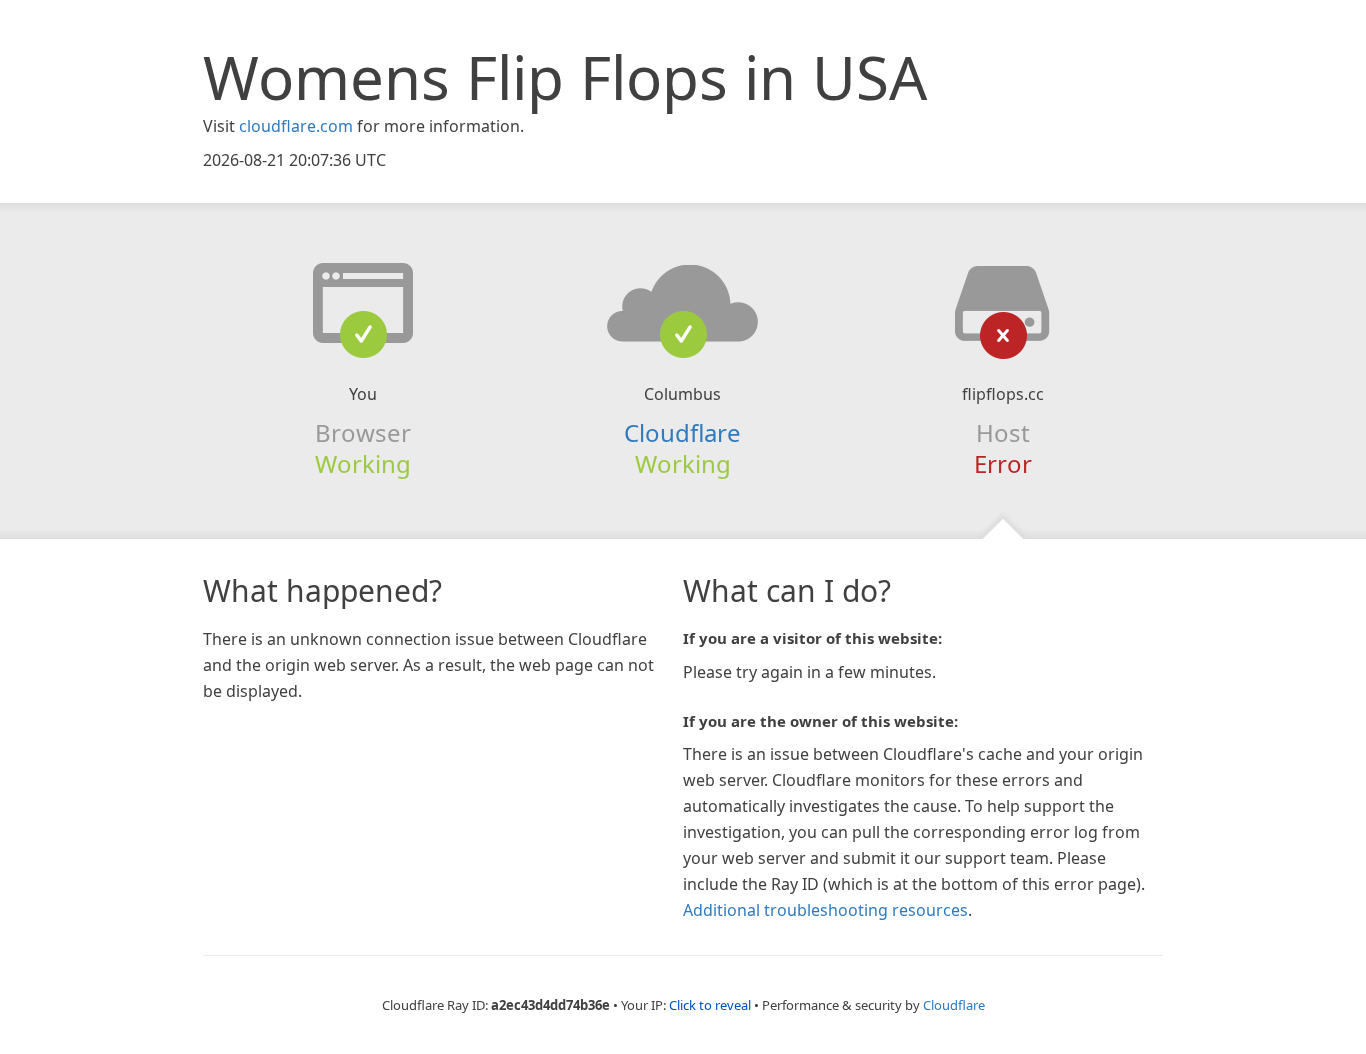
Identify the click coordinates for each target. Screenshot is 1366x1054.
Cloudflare (682, 432)
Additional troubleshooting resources (825, 910)
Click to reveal (710, 1005)
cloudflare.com (296, 126)
